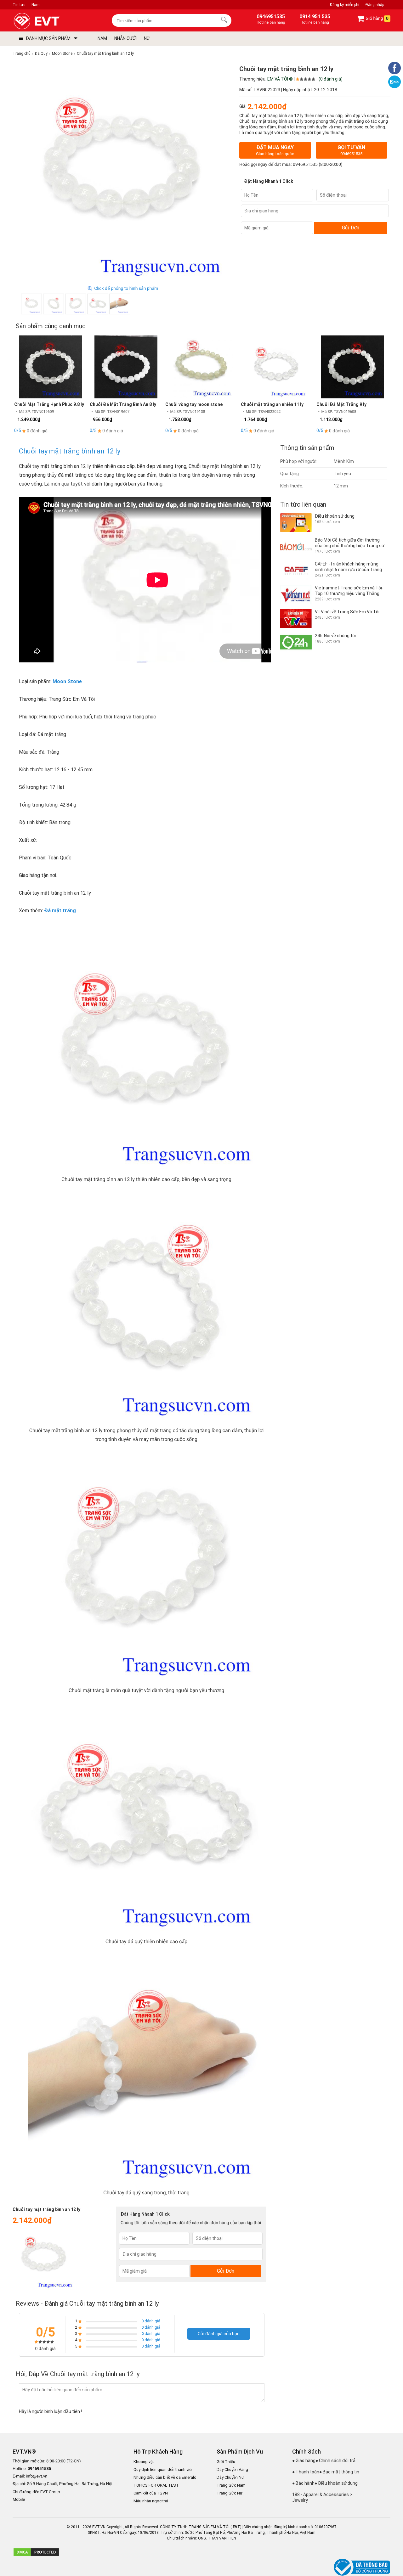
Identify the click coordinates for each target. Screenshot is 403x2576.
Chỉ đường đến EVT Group (36, 2492)
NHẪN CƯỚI (125, 38)
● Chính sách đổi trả (335, 2461)
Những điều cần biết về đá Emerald (165, 2477)
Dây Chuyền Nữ (230, 2477)
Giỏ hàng (377, 19)
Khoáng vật (144, 2462)
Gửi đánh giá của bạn (219, 2334)
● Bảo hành (303, 2483)
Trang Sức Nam (231, 2485)
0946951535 (305, 165)
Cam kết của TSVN (151, 2493)
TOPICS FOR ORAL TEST (156, 2485)
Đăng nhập (375, 5)
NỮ (147, 38)
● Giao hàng (304, 2461)
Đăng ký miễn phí (345, 5)
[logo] (51, 21)
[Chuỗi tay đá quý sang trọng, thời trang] (120, 304)
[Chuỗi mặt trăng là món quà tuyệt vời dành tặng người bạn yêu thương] (76, 304)
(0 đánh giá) (331, 79)
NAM (102, 38)
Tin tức (19, 5)
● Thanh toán (306, 2472)
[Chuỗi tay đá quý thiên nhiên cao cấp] (98, 304)
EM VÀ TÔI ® (280, 79)
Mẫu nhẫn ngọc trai (151, 2501)
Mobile (19, 2500)
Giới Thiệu (226, 2462)
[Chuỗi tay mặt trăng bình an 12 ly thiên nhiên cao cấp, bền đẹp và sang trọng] (31, 304)
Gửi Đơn (351, 228)
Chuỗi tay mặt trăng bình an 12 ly (70, 451)
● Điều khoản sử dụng (336, 2483)
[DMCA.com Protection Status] (36, 2555)
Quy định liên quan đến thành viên (164, 2469)
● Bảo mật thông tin (339, 2472)
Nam (36, 5)
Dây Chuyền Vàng (232, 2469)
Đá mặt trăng (60, 911)
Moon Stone (67, 681)
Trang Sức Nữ (230, 2493)
